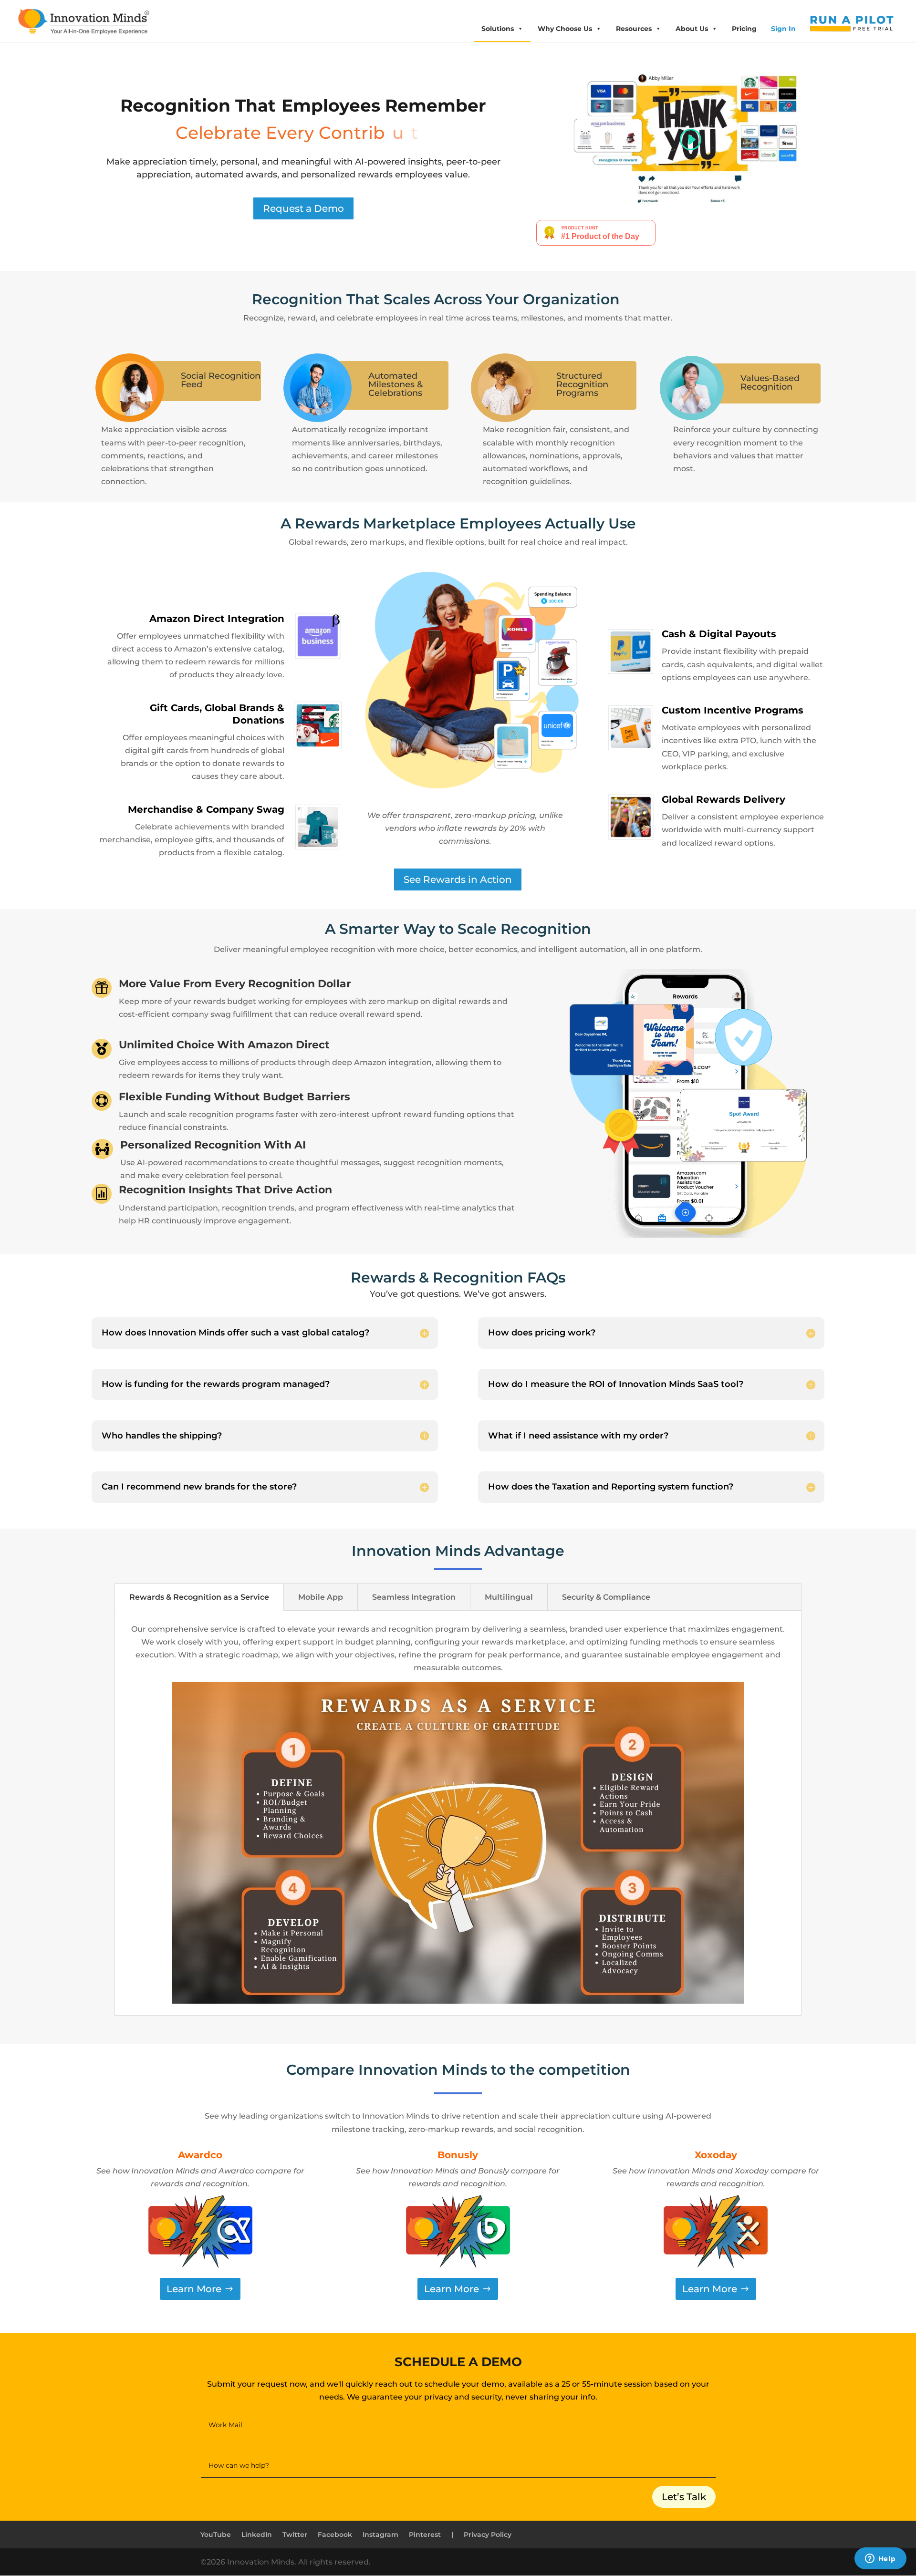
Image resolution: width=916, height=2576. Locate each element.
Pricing (744, 29)
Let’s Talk (684, 2497)
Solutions (498, 29)
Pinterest (425, 2535)
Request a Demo (303, 208)
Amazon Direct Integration (217, 619)
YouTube (216, 2535)
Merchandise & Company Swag (206, 809)
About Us (692, 29)
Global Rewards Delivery (723, 799)
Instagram (380, 2535)
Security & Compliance (606, 1597)
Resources (634, 29)
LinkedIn (257, 2535)
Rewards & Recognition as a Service (199, 1597)
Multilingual (509, 1597)
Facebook (335, 2535)
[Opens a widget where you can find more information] (880, 2559)
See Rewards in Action (458, 879)
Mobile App (321, 1597)
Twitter (295, 2535)
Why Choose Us (565, 29)
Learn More (194, 2289)
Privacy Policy (488, 2535)
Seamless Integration (414, 1597)
